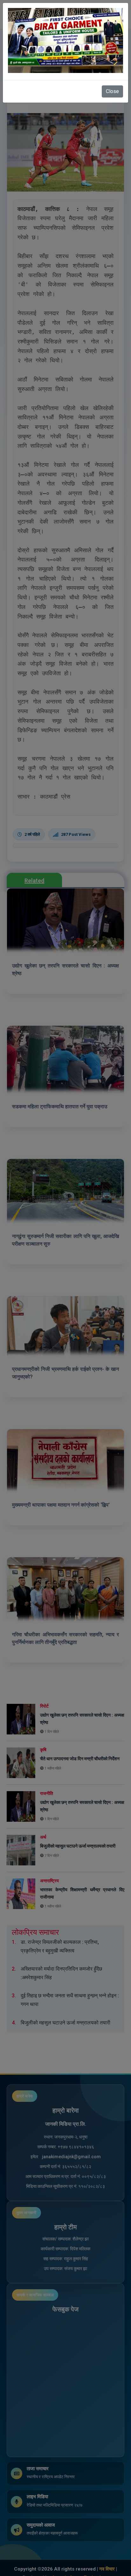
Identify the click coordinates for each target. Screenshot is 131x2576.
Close (112, 91)
